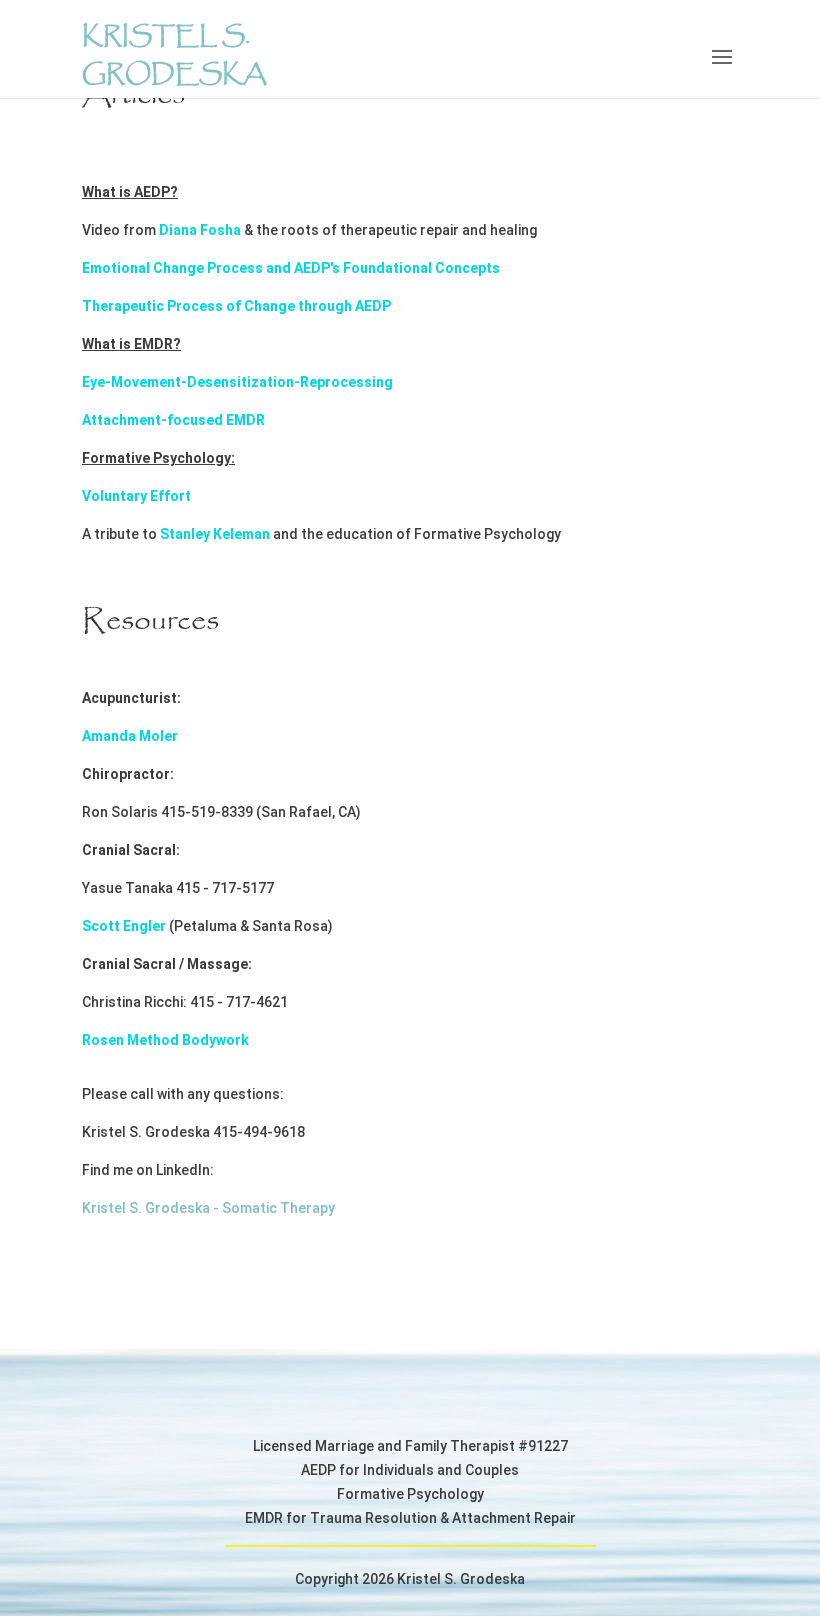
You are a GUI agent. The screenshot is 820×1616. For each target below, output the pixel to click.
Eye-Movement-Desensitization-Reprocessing (237, 382)
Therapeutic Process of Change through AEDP (236, 306)
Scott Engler (124, 926)
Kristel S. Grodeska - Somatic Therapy (208, 1208)
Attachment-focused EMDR (173, 420)
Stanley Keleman (215, 534)
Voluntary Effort (136, 496)
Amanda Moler (131, 736)
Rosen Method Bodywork (165, 1040)
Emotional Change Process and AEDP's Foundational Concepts (291, 268)
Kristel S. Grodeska (174, 56)
